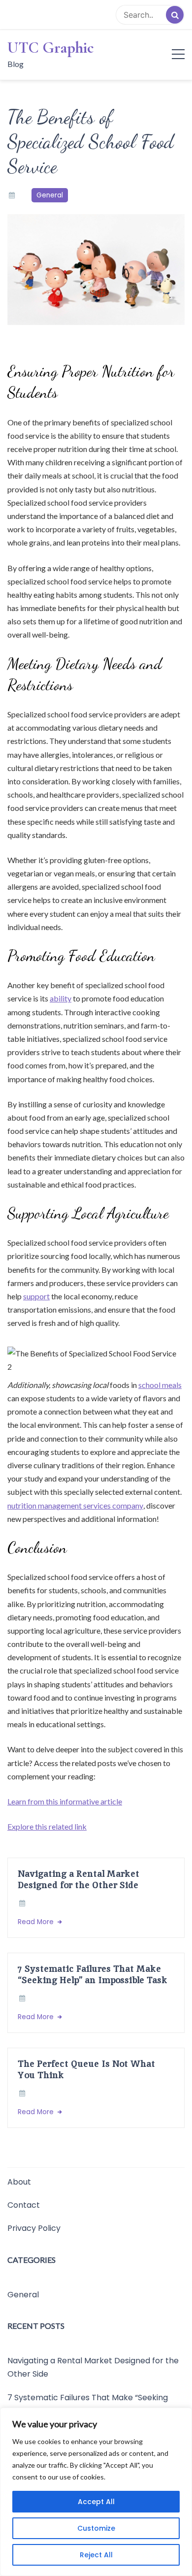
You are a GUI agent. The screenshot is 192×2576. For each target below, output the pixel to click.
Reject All (96, 2555)
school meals (160, 1385)
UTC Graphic (51, 48)
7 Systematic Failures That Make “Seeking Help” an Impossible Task (93, 1974)
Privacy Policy (34, 2228)
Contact (24, 2205)
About (19, 2182)
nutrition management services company (75, 1505)
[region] (96, 2492)
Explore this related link (47, 1826)
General (50, 195)
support (36, 1296)
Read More (37, 1922)
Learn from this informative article (65, 1801)
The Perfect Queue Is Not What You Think (86, 2069)
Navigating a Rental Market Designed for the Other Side (79, 1879)
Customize (96, 2528)
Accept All (96, 2502)
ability (61, 998)
